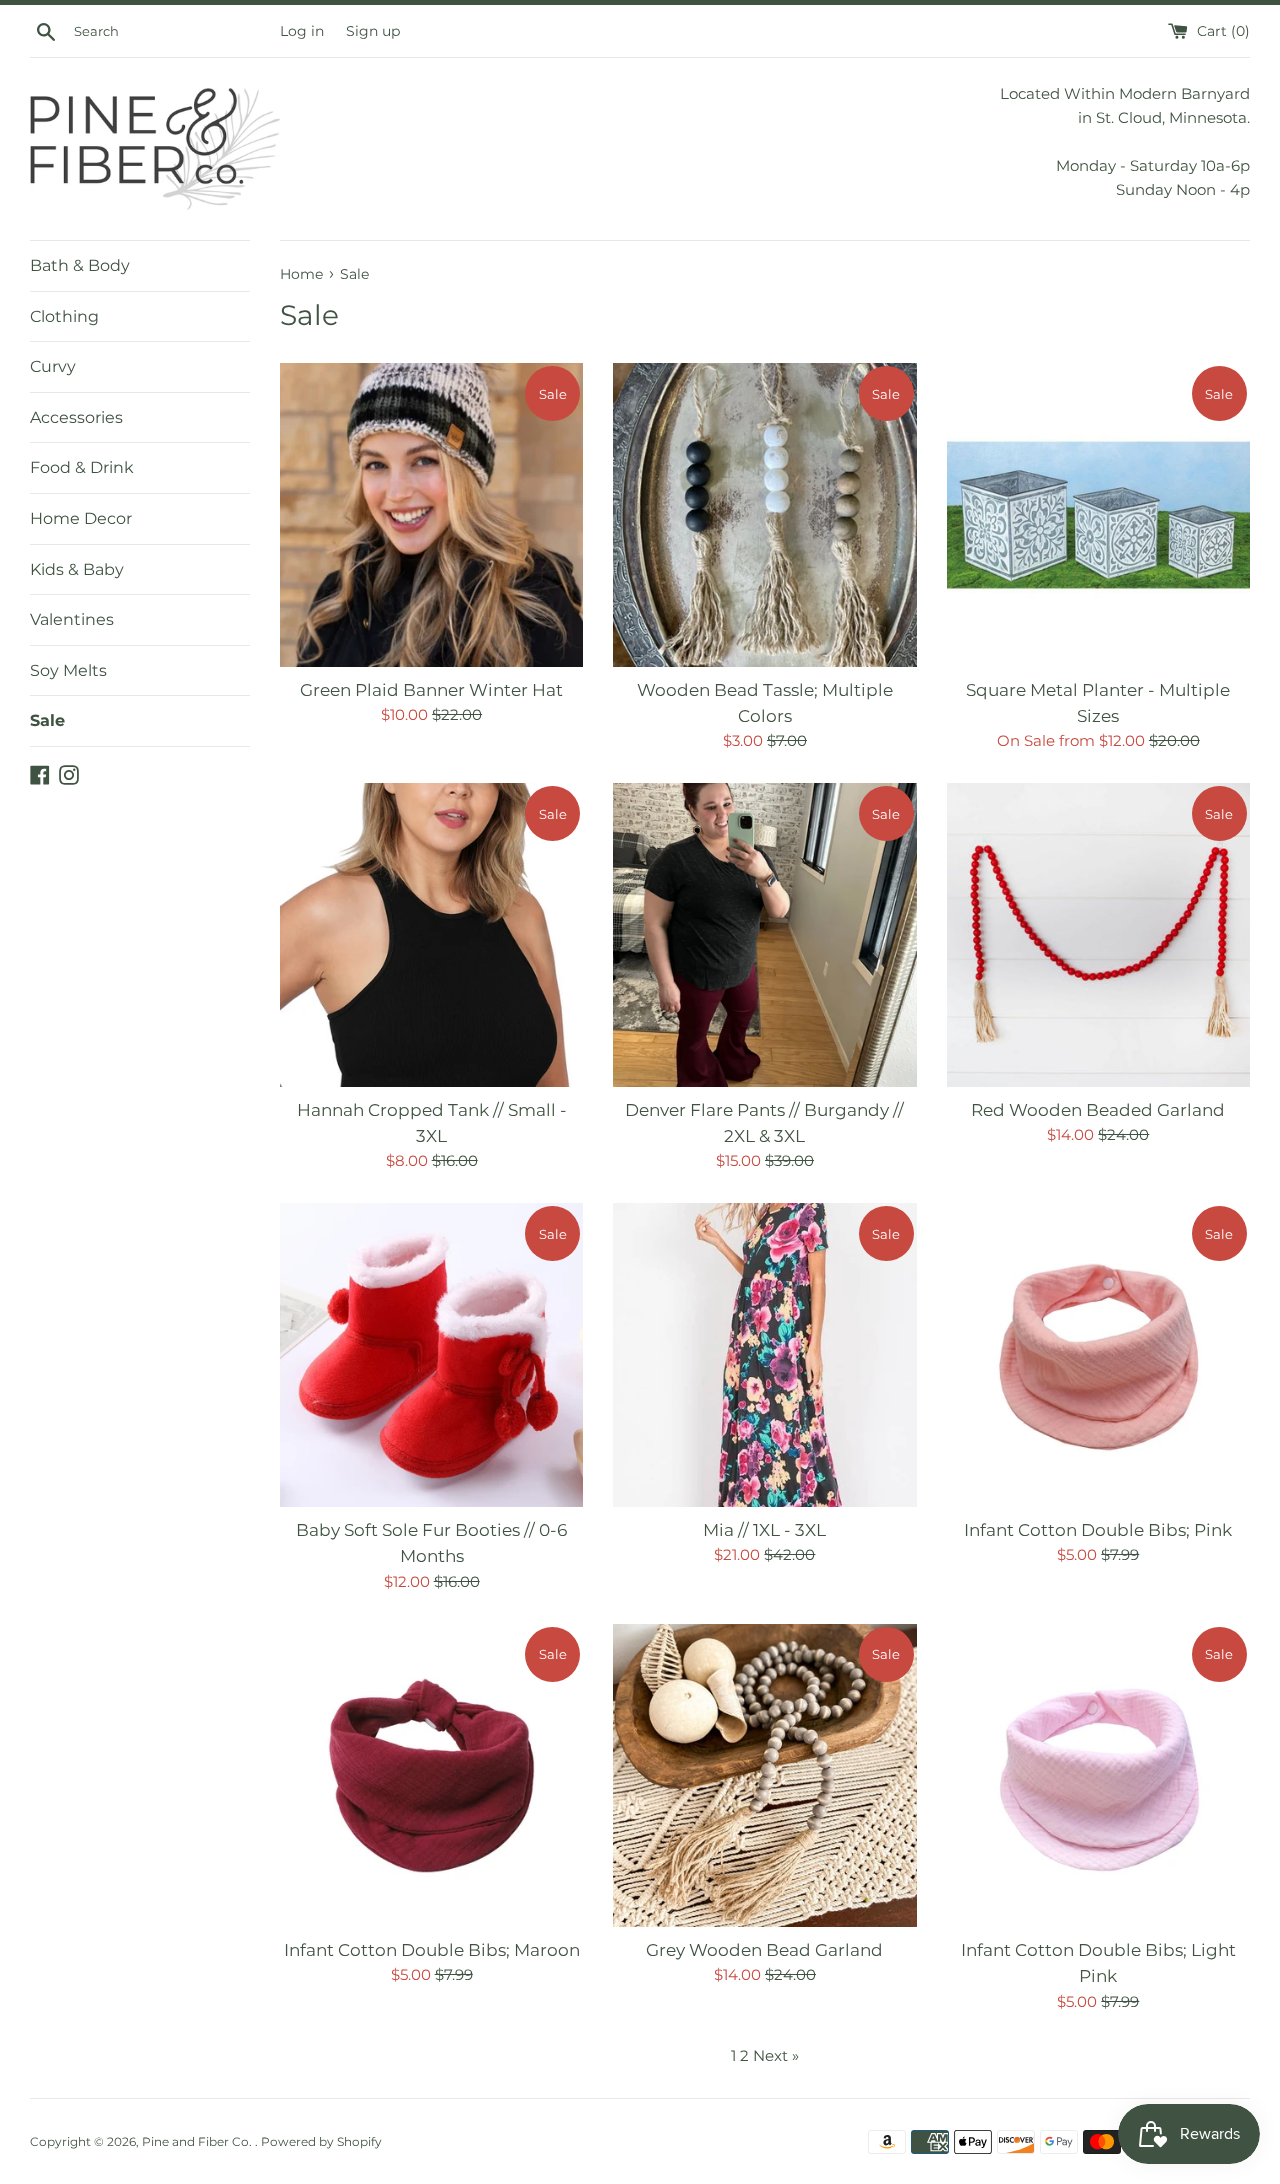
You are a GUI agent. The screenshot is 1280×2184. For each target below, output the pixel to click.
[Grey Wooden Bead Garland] (764, 1775)
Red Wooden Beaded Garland (1098, 1110)
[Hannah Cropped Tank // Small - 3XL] (431, 934)
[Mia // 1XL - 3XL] (764, 1354)
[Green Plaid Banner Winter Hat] (431, 514)
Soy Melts (68, 670)
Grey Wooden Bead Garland (764, 1950)
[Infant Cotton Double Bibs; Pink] (1098, 1354)
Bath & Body (80, 265)
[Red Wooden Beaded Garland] (1098, 934)
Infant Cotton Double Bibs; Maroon (432, 1950)
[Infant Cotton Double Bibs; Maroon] (431, 1775)
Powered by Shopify (321, 2141)
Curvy (53, 366)
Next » (776, 2055)
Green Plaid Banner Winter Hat (431, 690)
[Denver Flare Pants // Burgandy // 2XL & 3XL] (764, 934)
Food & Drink (82, 467)
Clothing (64, 316)
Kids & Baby (77, 569)
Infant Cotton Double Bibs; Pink (1098, 1530)
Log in (302, 31)
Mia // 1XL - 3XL (764, 1530)
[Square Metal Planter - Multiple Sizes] (1098, 514)
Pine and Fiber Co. (198, 2141)
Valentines (72, 619)
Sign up (373, 31)
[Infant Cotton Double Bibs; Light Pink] (1098, 1775)
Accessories (76, 417)
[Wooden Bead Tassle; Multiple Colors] (764, 514)
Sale (47, 720)
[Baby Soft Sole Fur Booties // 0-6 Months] (431, 1354)
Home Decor (81, 518)
